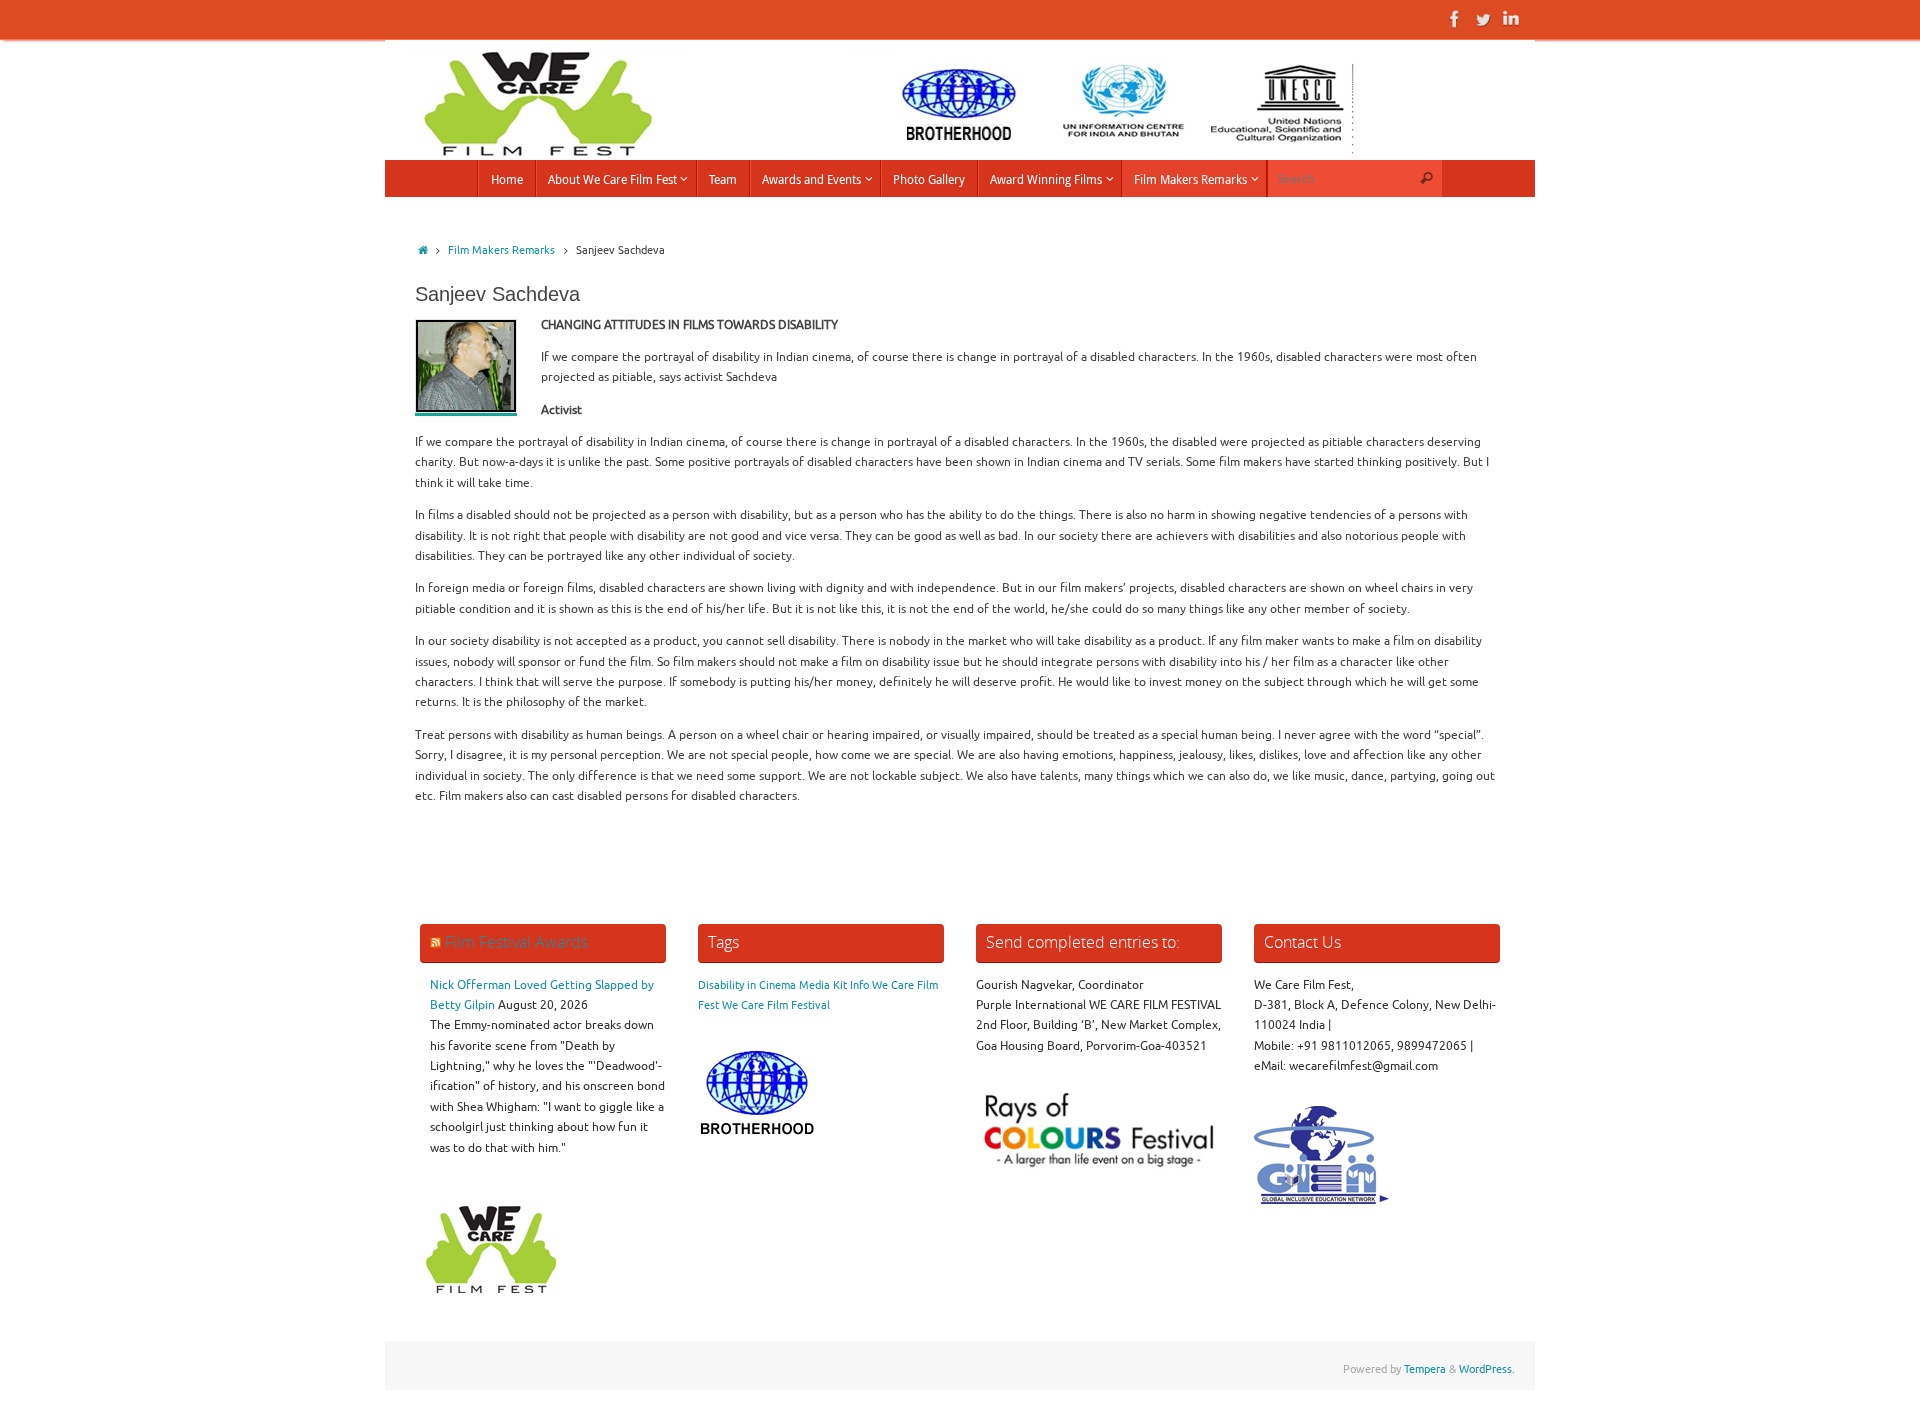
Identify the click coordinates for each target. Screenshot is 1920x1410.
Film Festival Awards (516, 942)
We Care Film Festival (776, 1005)
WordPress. (1487, 1369)
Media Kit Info (834, 985)
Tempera (1425, 1369)
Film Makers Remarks (501, 250)
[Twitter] (1483, 19)
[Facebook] (1455, 19)
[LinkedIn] (1511, 19)
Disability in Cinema (747, 985)
